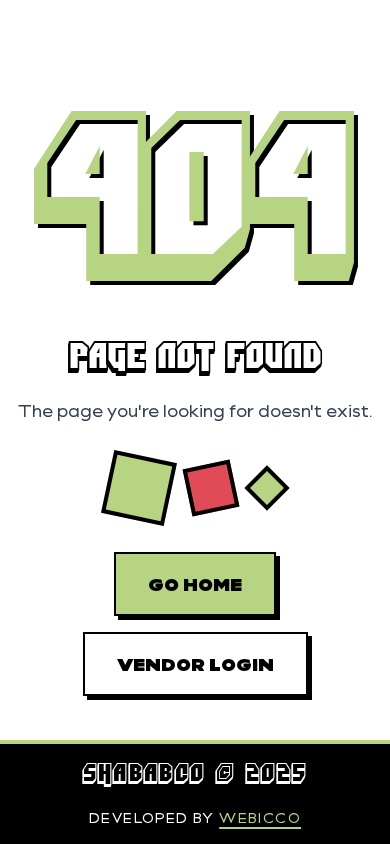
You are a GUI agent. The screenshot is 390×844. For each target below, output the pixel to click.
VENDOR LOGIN (195, 664)
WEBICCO (260, 817)
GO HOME (195, 584)
